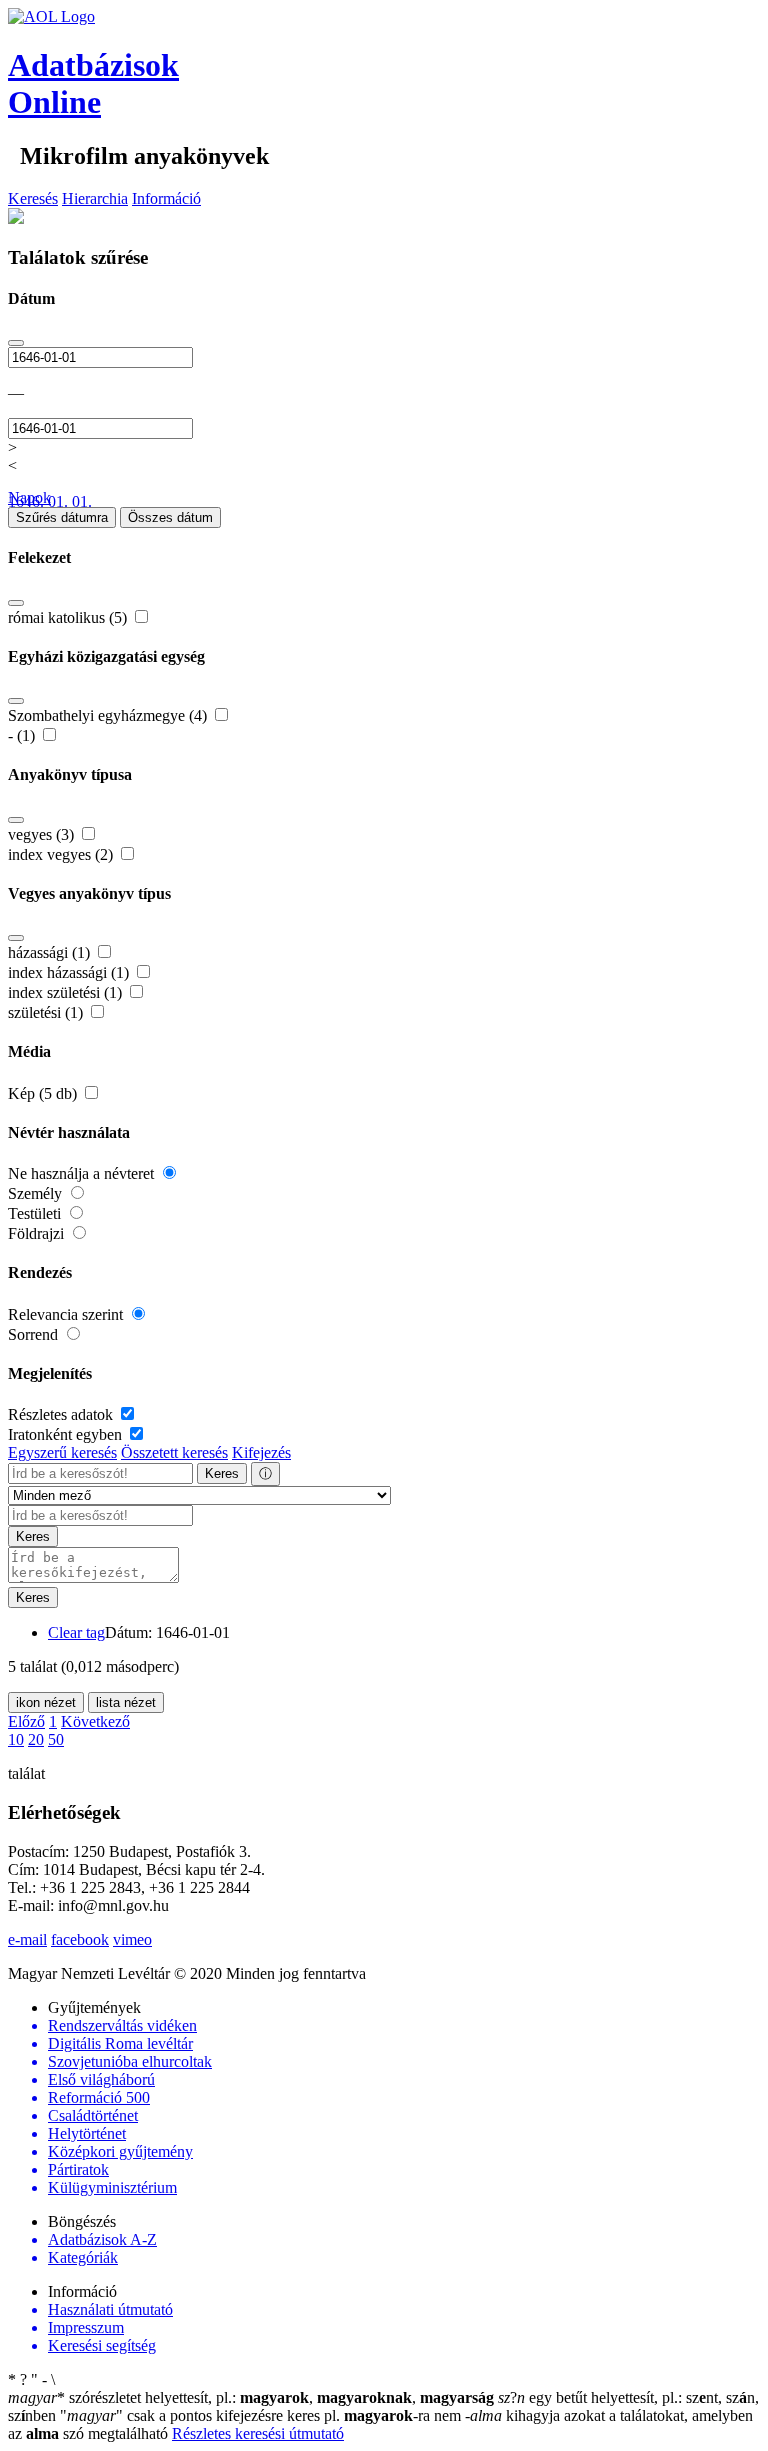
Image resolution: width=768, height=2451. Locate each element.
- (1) (23, 735)
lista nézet (126, 1702)
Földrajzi (38, 1233)
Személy (37, 1193)
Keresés (33, 198)
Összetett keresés (174, 1452)
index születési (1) (67, 992)
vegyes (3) (43, 834)
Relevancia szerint (67, 1314)
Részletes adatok (62, 1414)
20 (36, 1739)
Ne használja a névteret (83, 1173)
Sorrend (35, 1334)
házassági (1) (51, 952)
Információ (166, 198)
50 (56, 1739)
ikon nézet (46, 1702)
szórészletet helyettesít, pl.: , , (251, 2397)
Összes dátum (170, 517)
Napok (29, 497)
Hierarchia (95, 198)
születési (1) (47, 1012)
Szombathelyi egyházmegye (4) (109, 715)
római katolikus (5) (69, 617)
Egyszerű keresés (62, 1452)
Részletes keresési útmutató (258, 2433)
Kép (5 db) (44, 1093)
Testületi (36, 1213)
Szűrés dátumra (62, 517)
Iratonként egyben (67, 1434)
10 (16, 1739)
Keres (222, 1473)
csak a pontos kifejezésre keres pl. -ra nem (262, 2415)
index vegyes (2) (62, 854)
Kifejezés (261, 1452)
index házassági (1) (70, 972)
